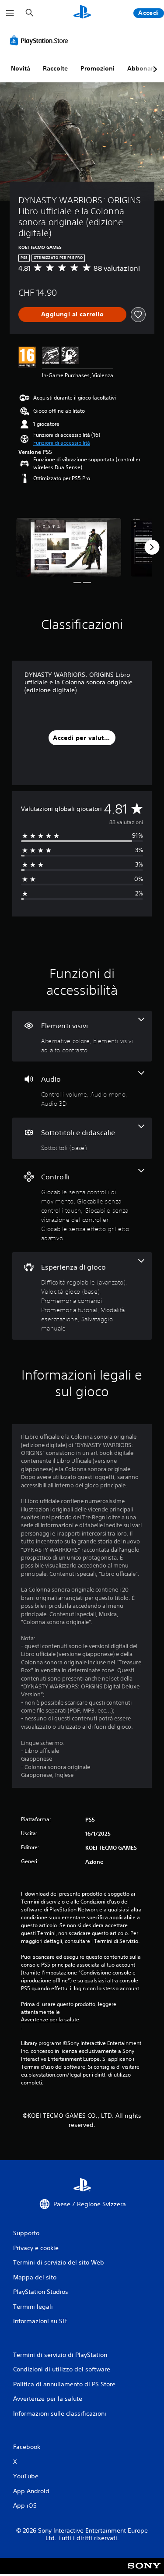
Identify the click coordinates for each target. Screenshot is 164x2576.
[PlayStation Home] (82, 13)
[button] (62, 443)
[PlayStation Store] (41, 40)
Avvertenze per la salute (50, 2020)
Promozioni (98, 68)
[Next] (152, 547)
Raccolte (55, 68)
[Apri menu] (10, 13)
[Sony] (144, 2572)
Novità (21, 68)
